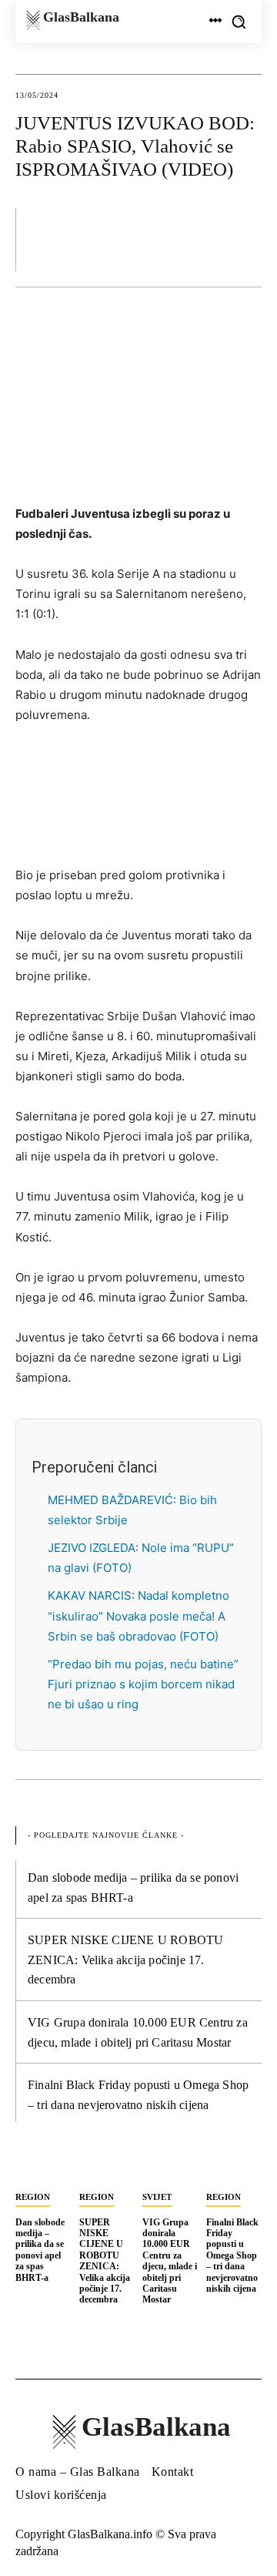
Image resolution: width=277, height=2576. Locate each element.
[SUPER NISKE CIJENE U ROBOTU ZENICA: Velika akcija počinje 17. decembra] (107, 2167)
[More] (245, 239)
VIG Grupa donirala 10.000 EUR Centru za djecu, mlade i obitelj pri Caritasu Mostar (170, 2261)
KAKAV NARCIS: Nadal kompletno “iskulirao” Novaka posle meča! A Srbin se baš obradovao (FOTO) (138, 1615)
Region (33, 2197)
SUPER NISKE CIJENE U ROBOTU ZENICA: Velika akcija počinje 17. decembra (125, 1960)
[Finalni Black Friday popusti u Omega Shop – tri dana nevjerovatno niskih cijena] (234, 2167)
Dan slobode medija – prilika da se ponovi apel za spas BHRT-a (40, 2250)
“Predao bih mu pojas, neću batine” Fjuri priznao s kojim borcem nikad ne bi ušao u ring (143, 1684)
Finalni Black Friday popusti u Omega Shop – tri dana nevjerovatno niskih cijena (232, 2255)
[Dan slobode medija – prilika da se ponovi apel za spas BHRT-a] (43, 2167)
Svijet (157, 2197)
